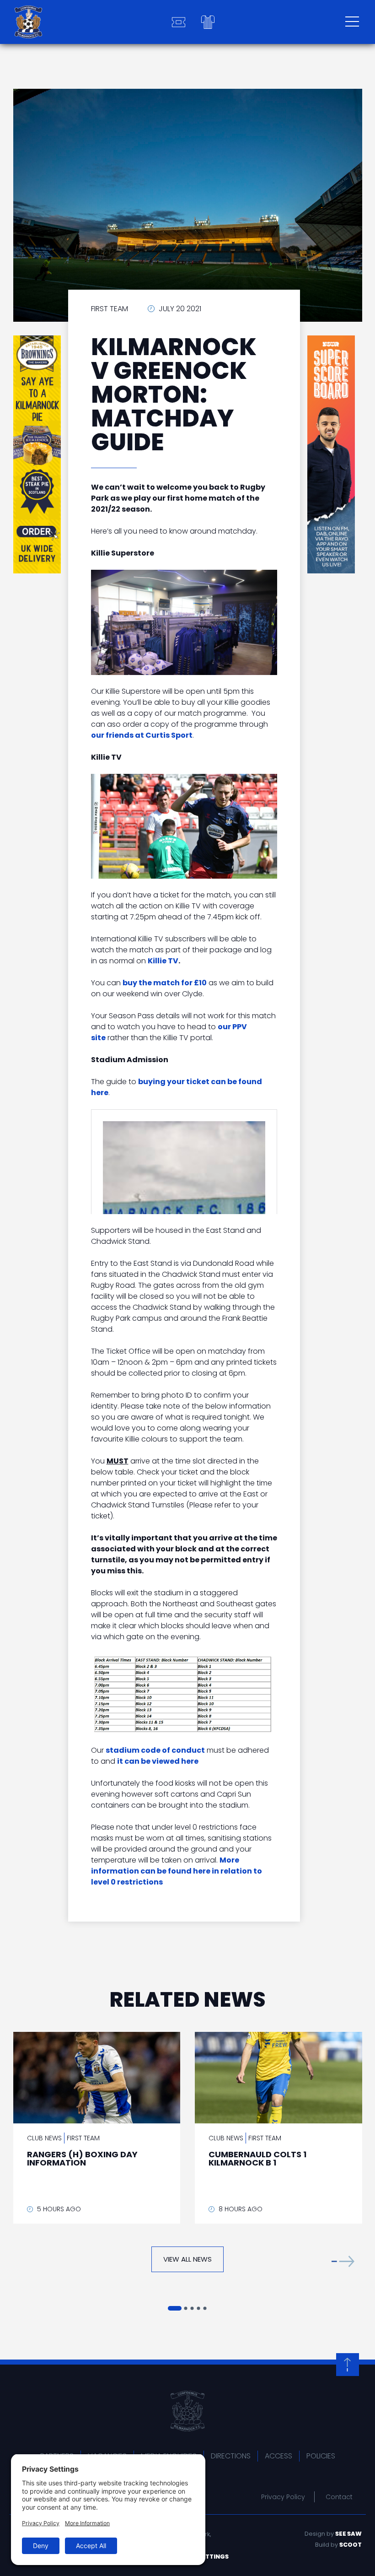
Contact (339, 2497)
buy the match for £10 (165, 983)
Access (279, 2456)
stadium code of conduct (155, 1750)
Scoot (351, 2545)
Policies (321, 2456)
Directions (231, 2456)
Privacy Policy (283, 2497)
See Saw (348, 2534)
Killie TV (163, 961)
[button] (343, 2261)
